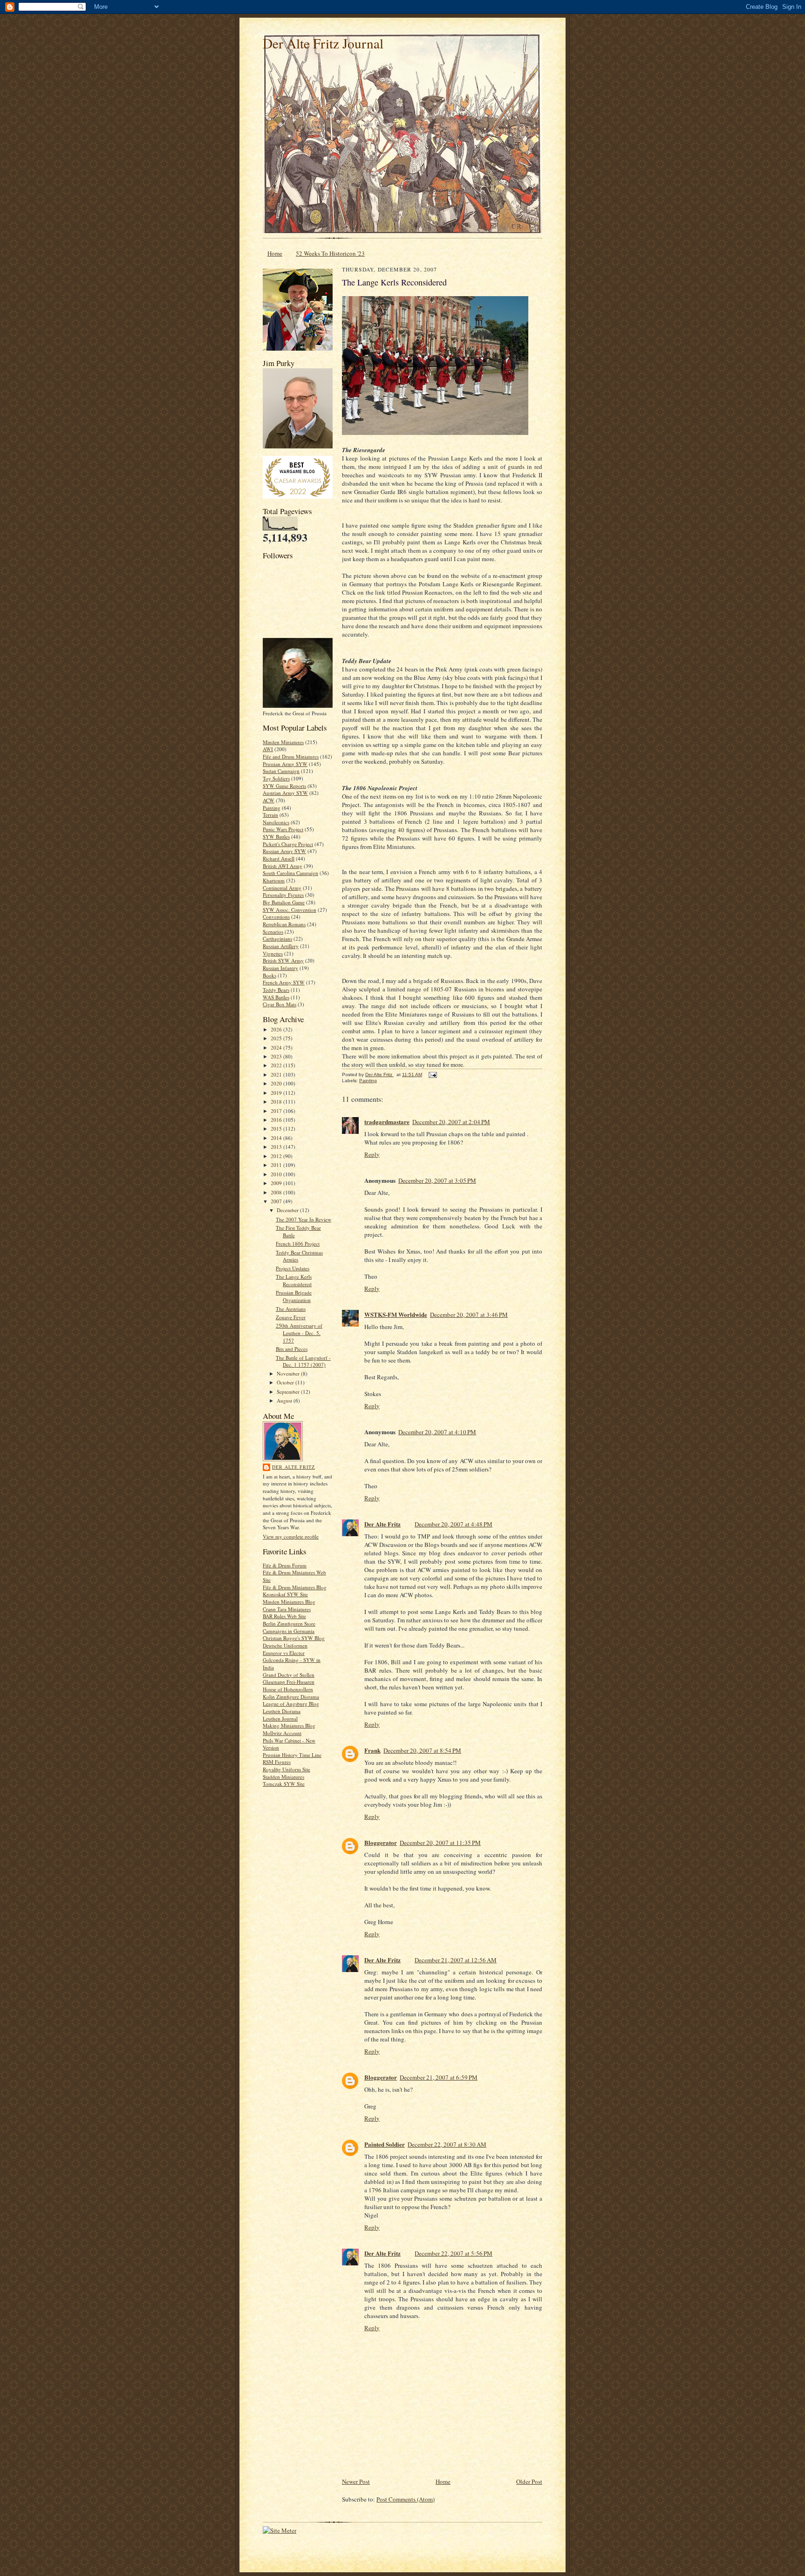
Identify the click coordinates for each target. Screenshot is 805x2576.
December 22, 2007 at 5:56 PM (454, 2253)
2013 (277, 1147)
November (289, 1373)
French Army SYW (284, 982)
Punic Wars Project (283, 829)
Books (269, 975)
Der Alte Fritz (293, 1467)
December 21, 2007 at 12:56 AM (456, 1960)
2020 (277, 1083)
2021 (277, 1074)
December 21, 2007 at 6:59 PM (439, 2077)
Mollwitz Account (282, 1733)
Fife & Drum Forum (285, 1565)
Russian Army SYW (284, 851)
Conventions (276, 917)
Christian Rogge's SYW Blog (294, 1638)
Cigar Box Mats (280, 1004)
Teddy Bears (276, 990)
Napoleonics (276, 822)
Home (275, 253)
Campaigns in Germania (289, 1631)
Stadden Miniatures (283, 1777)
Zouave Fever (291, 1317)
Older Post (529, 2481)
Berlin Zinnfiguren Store (289, 1624)
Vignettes (273, 953)
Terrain (270, 815)
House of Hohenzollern (288, 1689)
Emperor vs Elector (284, 1653)
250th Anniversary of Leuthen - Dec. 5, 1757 (299, 1333)
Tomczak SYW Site (284, 1784)
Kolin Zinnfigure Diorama (291, 1697)
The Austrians (291, 1309)
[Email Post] (432, 1074)
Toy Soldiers (276, 778)
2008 (277, 1192)
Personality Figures (283, 895)
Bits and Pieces (292, 1349)
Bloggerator (381, 1842)
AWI (268, 749)
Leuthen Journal (280, 1718)
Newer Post (356, 2481)
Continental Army (282, 888)
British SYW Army (283, 960)
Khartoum (274, 880)
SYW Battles (276, 837)
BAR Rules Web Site (284, 1616)
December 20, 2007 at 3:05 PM (437, 1180)
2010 (277, 1174)
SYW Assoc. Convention (290, 910)
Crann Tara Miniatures (287, 1609)
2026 (277, 1029)
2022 (277, 1065)
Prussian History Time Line (292, 1755)
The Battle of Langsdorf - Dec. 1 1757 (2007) (303, 1361)
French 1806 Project (298, 1244)
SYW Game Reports (284, 786)
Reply (372, 1154)
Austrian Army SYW (285, 793)
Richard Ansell (279, 858)
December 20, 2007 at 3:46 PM (469, 1315)
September (289, 1392)
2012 (277, 1156)
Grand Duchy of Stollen (289, 1675)
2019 (277, 1093)
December (288, 1210)
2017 (277, 1111)
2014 (277, 1138)
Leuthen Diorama (282, 1711)
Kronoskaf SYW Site (285, 1594)
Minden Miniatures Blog (289, 1602)
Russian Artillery (281, 946)
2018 (277, 1102)
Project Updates (293, 1268)
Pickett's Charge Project (288, 844)
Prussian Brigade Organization (294, 1296)
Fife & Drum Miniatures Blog (295, 1587)
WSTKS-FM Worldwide (396, 1314)
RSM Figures (277, 1762)
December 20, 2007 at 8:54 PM (422, 1750)
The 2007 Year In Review (304, 1219)
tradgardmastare (387, 1122)
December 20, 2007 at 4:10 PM (437, 1432)
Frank (372, 1750)
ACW (269, 800)
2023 (277, 1056)
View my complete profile (291, 1536)
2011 (277, 1165)
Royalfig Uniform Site (287, 1769)
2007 (277, 1201)
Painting (272, 808)
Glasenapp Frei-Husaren (289, 1682)
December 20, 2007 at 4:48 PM (454, 1524)
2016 (277, 1120)
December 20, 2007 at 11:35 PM (440, 1843)
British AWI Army (283, 866)
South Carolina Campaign (290, 873)
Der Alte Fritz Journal (323, 43)
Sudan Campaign (281, 771)
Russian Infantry (280, 968)
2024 (277, 1047)
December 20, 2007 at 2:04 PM (451, 1122)
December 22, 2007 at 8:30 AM (447, 2144)
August (285, 1400)
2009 (277, 1183)
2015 (277, 1129)
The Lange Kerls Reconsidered (294, 1280)
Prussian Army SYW (285, 764)
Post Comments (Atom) (406, 2499)
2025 (277, 1038)
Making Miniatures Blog (289, 1725)
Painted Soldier (385, 2144)
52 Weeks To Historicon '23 (330, 253)
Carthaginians (277, 939)
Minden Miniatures (283, 742)
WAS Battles (276, 997)
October (286, 1382)
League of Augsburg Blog (291, 1704)
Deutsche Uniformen (285, 1645)
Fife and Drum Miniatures (291, 756)
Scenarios (273, 932)
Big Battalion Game (284, 902)
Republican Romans (284, 924)
